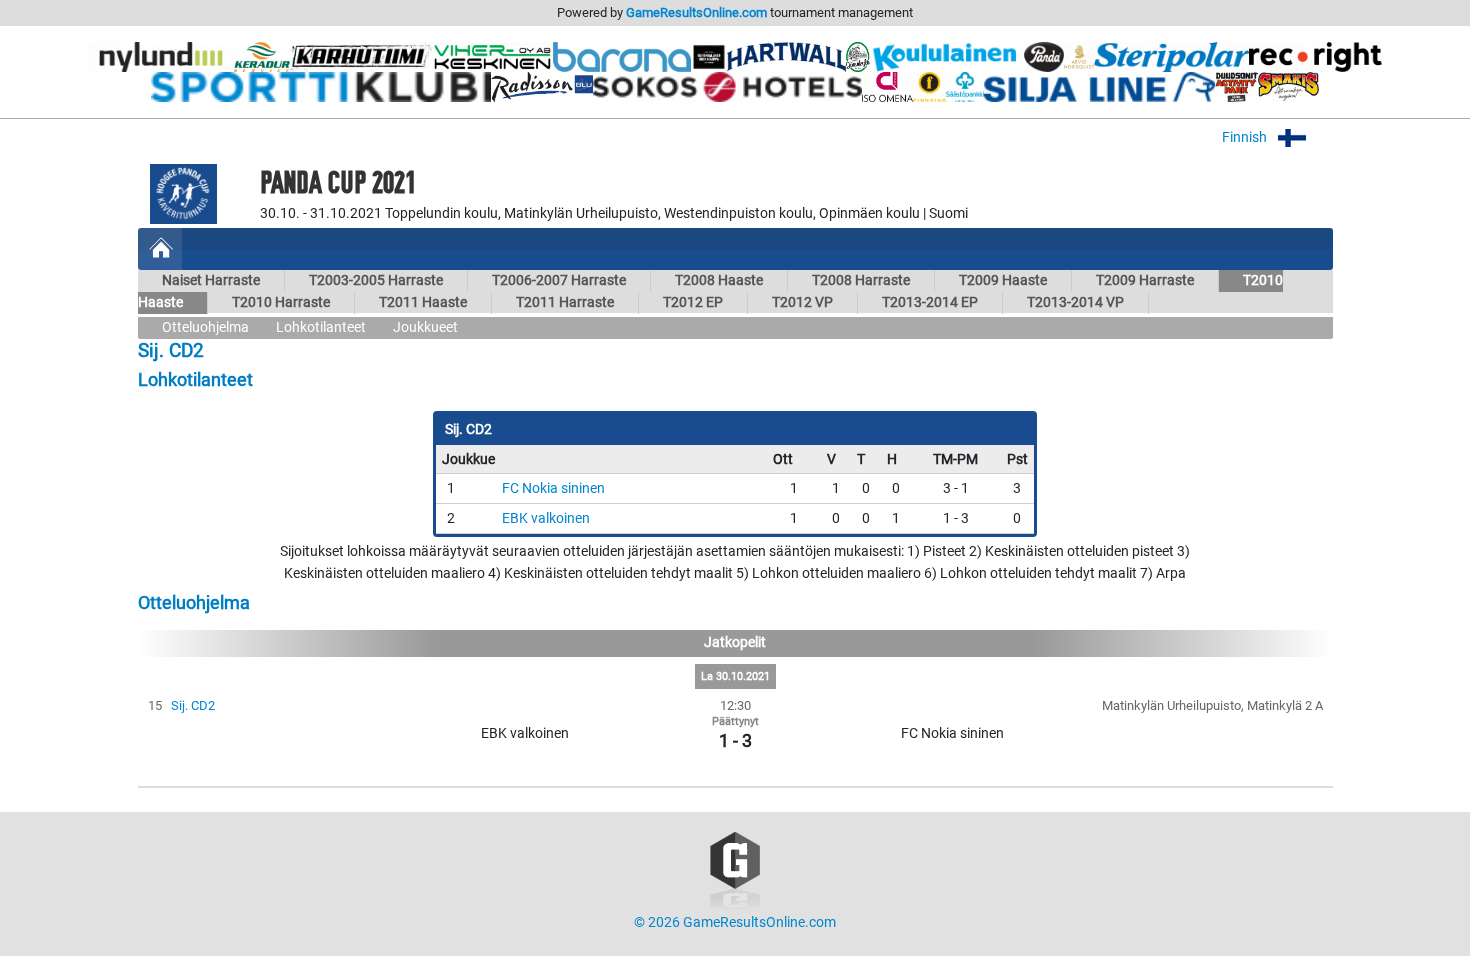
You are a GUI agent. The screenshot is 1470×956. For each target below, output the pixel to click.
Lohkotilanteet (321, 327)
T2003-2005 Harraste (376, 280)
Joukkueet (425, 327)
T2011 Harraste (565, 302)
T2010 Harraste (281, 302)
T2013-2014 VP (1075, 302)
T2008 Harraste (861, 280)
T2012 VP (802, 302)
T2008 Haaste (719, 280)
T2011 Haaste (423, 302)
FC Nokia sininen (553, 488)
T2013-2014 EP (930, 302)
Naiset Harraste (211, 280)
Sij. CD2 (193, 705)
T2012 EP (693, 302)
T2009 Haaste (1003, 280)
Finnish (1246, 137)
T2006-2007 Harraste (559, 280)
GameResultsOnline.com (696, 12)
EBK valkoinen (546, 518)
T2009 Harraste (1145, 280)
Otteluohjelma (205, 327)
